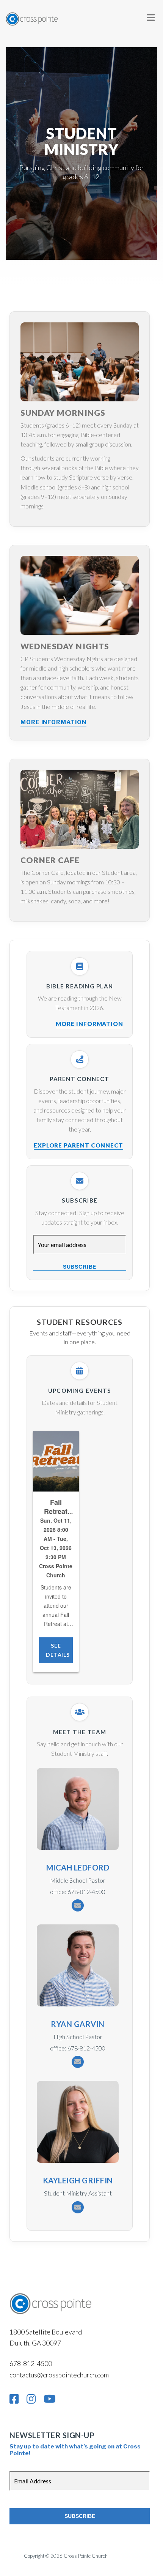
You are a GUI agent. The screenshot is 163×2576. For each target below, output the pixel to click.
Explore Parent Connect (78, 1145)
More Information (53, 722)
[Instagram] (31, 2399)
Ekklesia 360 (124, 2556)
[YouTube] (50, 2399)
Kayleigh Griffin (78, 2180)
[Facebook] (14, 2399)
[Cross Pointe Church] (32, 17)
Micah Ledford (78, 1867)
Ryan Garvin (78, 2024)
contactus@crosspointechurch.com (59, 2375)
